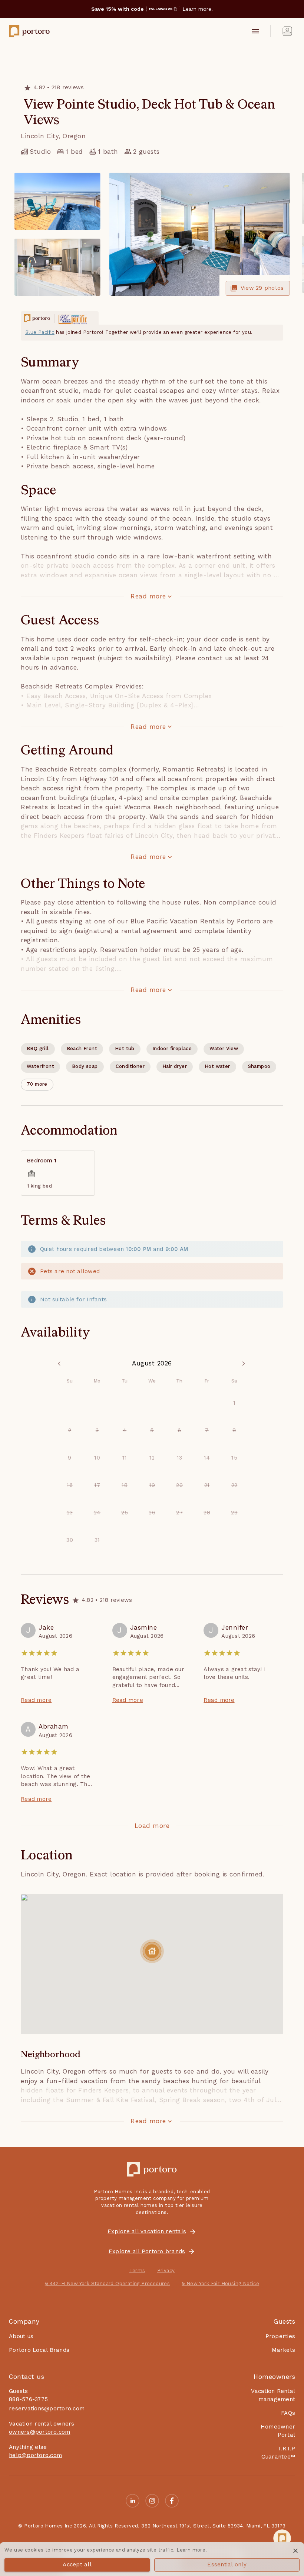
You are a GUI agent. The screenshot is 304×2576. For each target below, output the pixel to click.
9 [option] (70, 1458)
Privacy (166, 2270)
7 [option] (207, 1430)
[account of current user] (287, 31)
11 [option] (125, 1458)
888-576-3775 (28, 2399)
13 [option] (180, 1458)
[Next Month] (244, 1364)
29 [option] (234, 1513)
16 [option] (70, 1485)
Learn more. (198, 9)
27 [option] (179, 1513)
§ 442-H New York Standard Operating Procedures (107, 2283)
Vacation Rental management (273, 2395)
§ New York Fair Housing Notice (220, 2283)
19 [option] (152, 1485)
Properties (280, 2336)
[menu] (255, 31)
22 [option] (234, 1485)
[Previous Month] (60, 1364)
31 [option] (97, 1540)
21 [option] (207, 1485)
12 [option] (152, 1458)
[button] (37, 1085)
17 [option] (97, 1485)
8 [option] (234, 1430)
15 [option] (234, 1458)
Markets (283, 2350)
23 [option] (70, 1513)
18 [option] (125, 1485)
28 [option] (207, 1513)
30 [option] (70, 1540)
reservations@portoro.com (47, 2409)
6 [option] (179, 1430)
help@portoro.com (35, 2455)
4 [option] (125, 1430)
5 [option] (152, 1430)
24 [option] (97, 1513)
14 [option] (207, 1458)
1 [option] (234, 1403)
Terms (137, 2270)
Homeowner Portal (278, 2431)
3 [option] (97, 1430)
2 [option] (70, 1430)
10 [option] (97, 1458)
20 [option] (179, 1485)
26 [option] (152, 1513)
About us (21, 2336)
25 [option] (125, 1513)
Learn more (191, 2550)
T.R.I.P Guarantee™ (278, 2452)
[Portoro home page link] (29, 31)
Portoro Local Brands (39, 2350)
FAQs (288, 2413)
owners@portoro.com (40, 2432)
